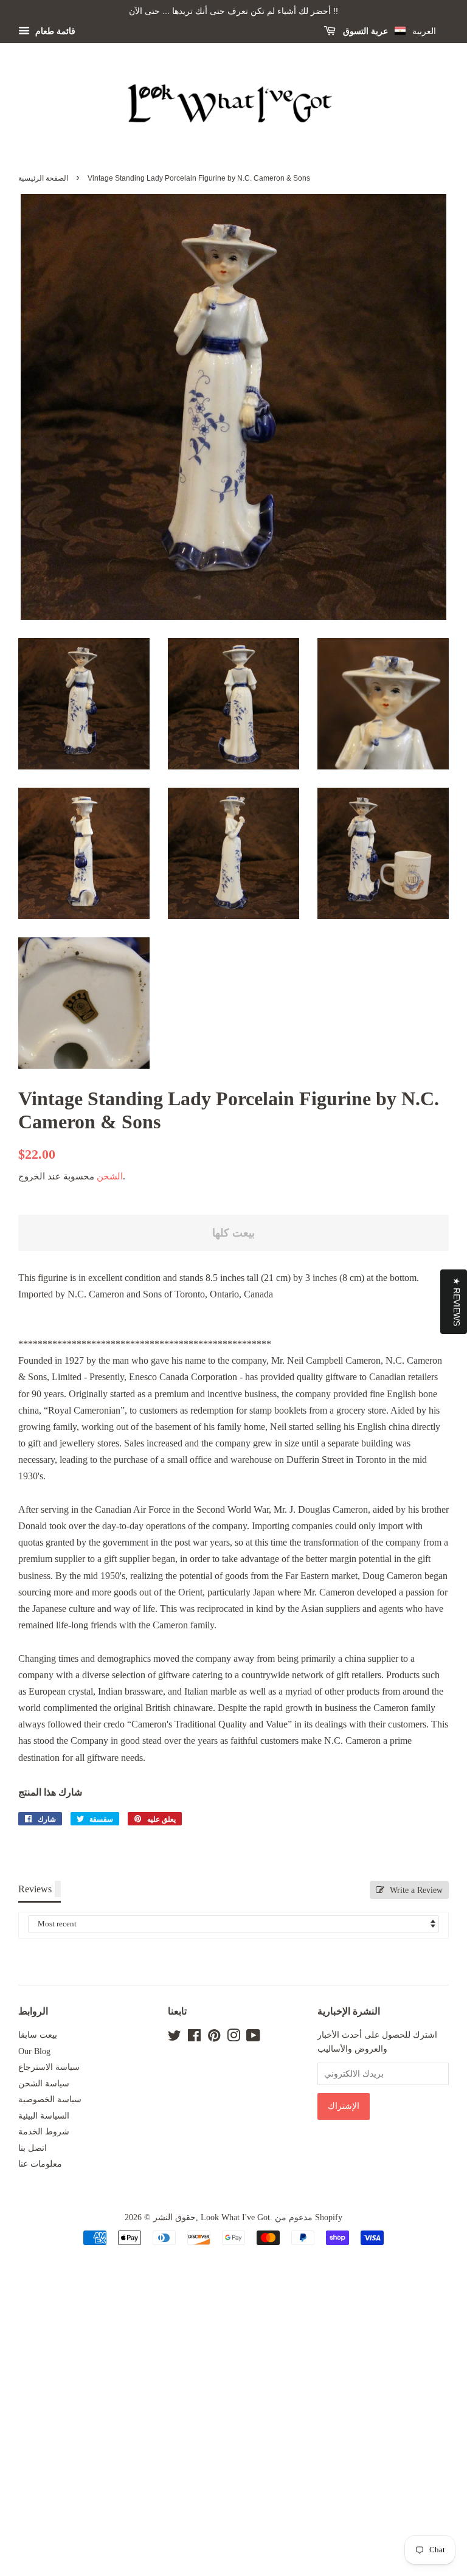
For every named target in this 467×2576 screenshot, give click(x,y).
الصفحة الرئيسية (43, 178)
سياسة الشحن (44, 2084)
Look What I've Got (235, 2217)
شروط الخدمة (44, 2132)
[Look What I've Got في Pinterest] (214, 2038)
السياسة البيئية (44, 2116)
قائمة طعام (54, 31)
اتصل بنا (33, 2148)
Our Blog (34, 2051)
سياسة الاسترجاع (49, 2067)
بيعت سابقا (38, 2035)
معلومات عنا (40, 2164)
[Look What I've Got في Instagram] (233, 2038)
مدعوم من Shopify (309, 2217)
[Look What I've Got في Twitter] (175, 2038)
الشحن (110, 1176)
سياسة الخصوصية (50, 2099)
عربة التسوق (364, 31)
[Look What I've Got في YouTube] (253, 2038)
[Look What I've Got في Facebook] (194, 2038)
